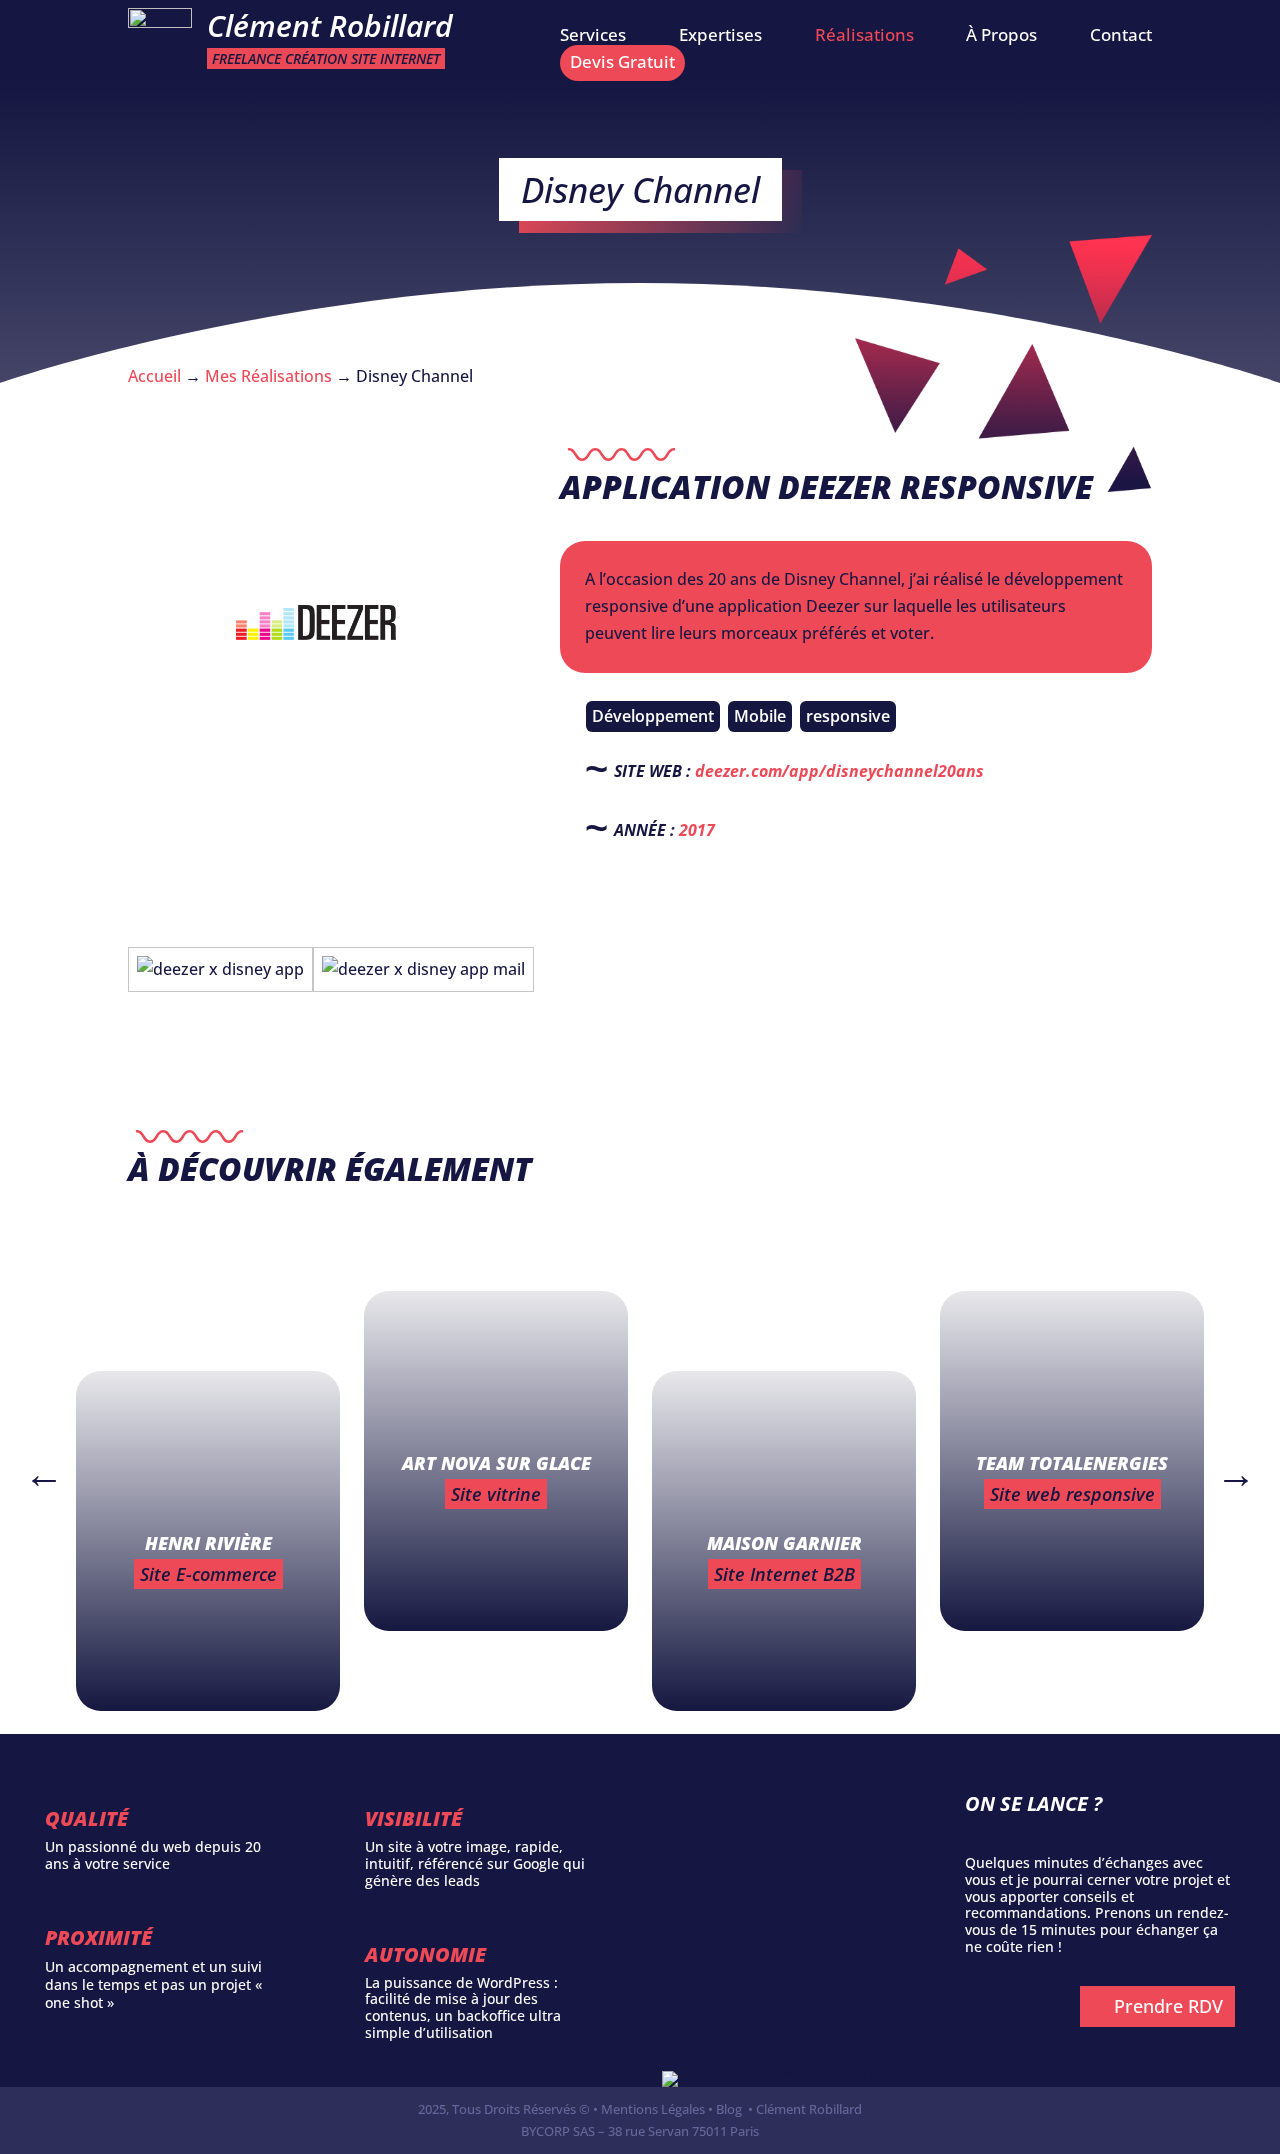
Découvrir (212, 1661)
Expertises (720, 37)
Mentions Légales (653, 2109)
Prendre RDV (1168, 2006)
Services (593, 37)
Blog (729, 2109)
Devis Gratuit (622, 61)
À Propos (1001, 37)
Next (1226, 1464)
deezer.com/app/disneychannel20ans (839, 771)
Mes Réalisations (268, 376)
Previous (34, 1464)
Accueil (154, 376)
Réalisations (864, 37)
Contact (1121, 37)
